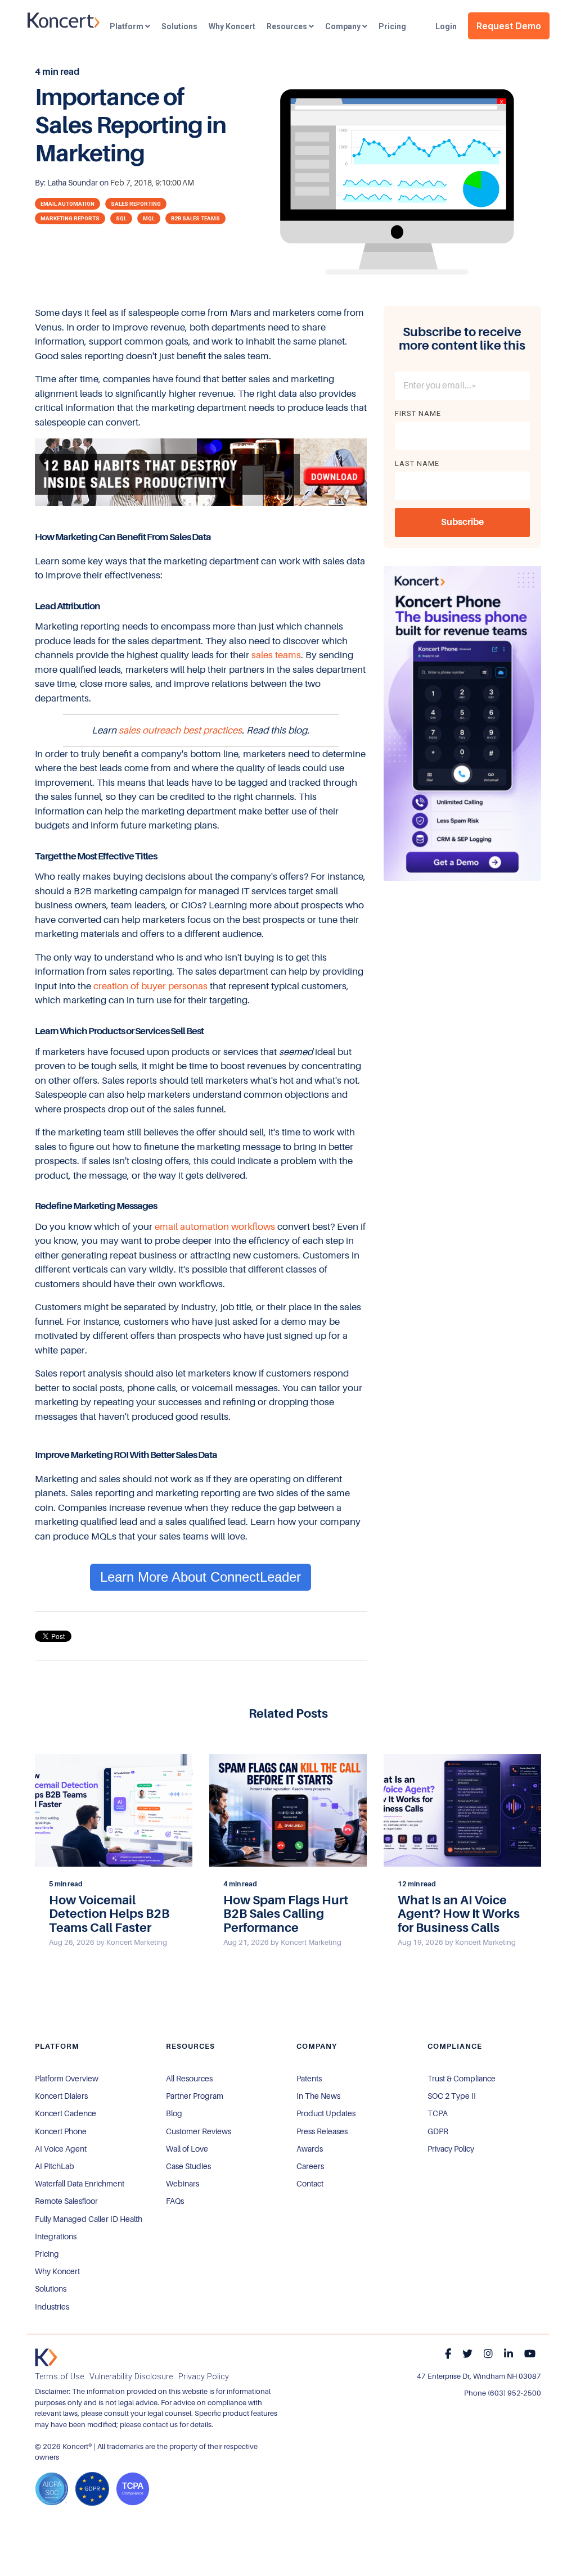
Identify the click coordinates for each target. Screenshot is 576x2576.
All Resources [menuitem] (189, 2079)
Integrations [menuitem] (56, 2237)
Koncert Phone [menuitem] (61, 2131)
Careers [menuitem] (310, 2166)
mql (149, 218)
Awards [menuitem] (310, 2149)
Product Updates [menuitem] (326, 2113)
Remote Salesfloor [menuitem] (66, 2201)
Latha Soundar (73, 183)
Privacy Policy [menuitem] (451, 2149)
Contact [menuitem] (310, 2184)
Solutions (179, 26)
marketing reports (70, 218)
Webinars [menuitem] (183, 2184)
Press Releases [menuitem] (322, 2131)
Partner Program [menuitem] (195, 2096)
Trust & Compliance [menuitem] (462, 2079)
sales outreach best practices (180, 730)
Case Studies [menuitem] (188, 2166)
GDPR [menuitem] (438, 2131)
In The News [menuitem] (318, 2096)
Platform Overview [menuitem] (67, 2079)
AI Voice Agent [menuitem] (61, 2149)
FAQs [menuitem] (175, 2201)
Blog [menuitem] (174, 2113)
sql (121, 218)
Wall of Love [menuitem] (187, 2149)
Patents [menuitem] (309, 2079)
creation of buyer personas (150, 986)
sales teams (276, 655)
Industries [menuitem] (52, 2307)
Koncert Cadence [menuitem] (66, 2113)
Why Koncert (232, 26)
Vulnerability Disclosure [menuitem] (131, 2377)
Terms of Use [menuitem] (59, 2377)
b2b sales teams (195, 218)
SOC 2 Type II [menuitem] (452, 2096)
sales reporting (136, 204)
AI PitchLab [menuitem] (55, 2166)
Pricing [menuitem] (47, 2254)
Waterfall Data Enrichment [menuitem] (80, 2184)
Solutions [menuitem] (51, 2289)
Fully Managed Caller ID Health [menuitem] (89, 2219)
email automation (67, 204)
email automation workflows (215, 1227)
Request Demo (509, 26)
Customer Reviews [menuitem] (199, 2131)
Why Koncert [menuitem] (57, 2271)
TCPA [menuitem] (438, 2113)
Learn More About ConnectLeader (201, 1577)
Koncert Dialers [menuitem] (61, 2096)
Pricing (392, 26)
